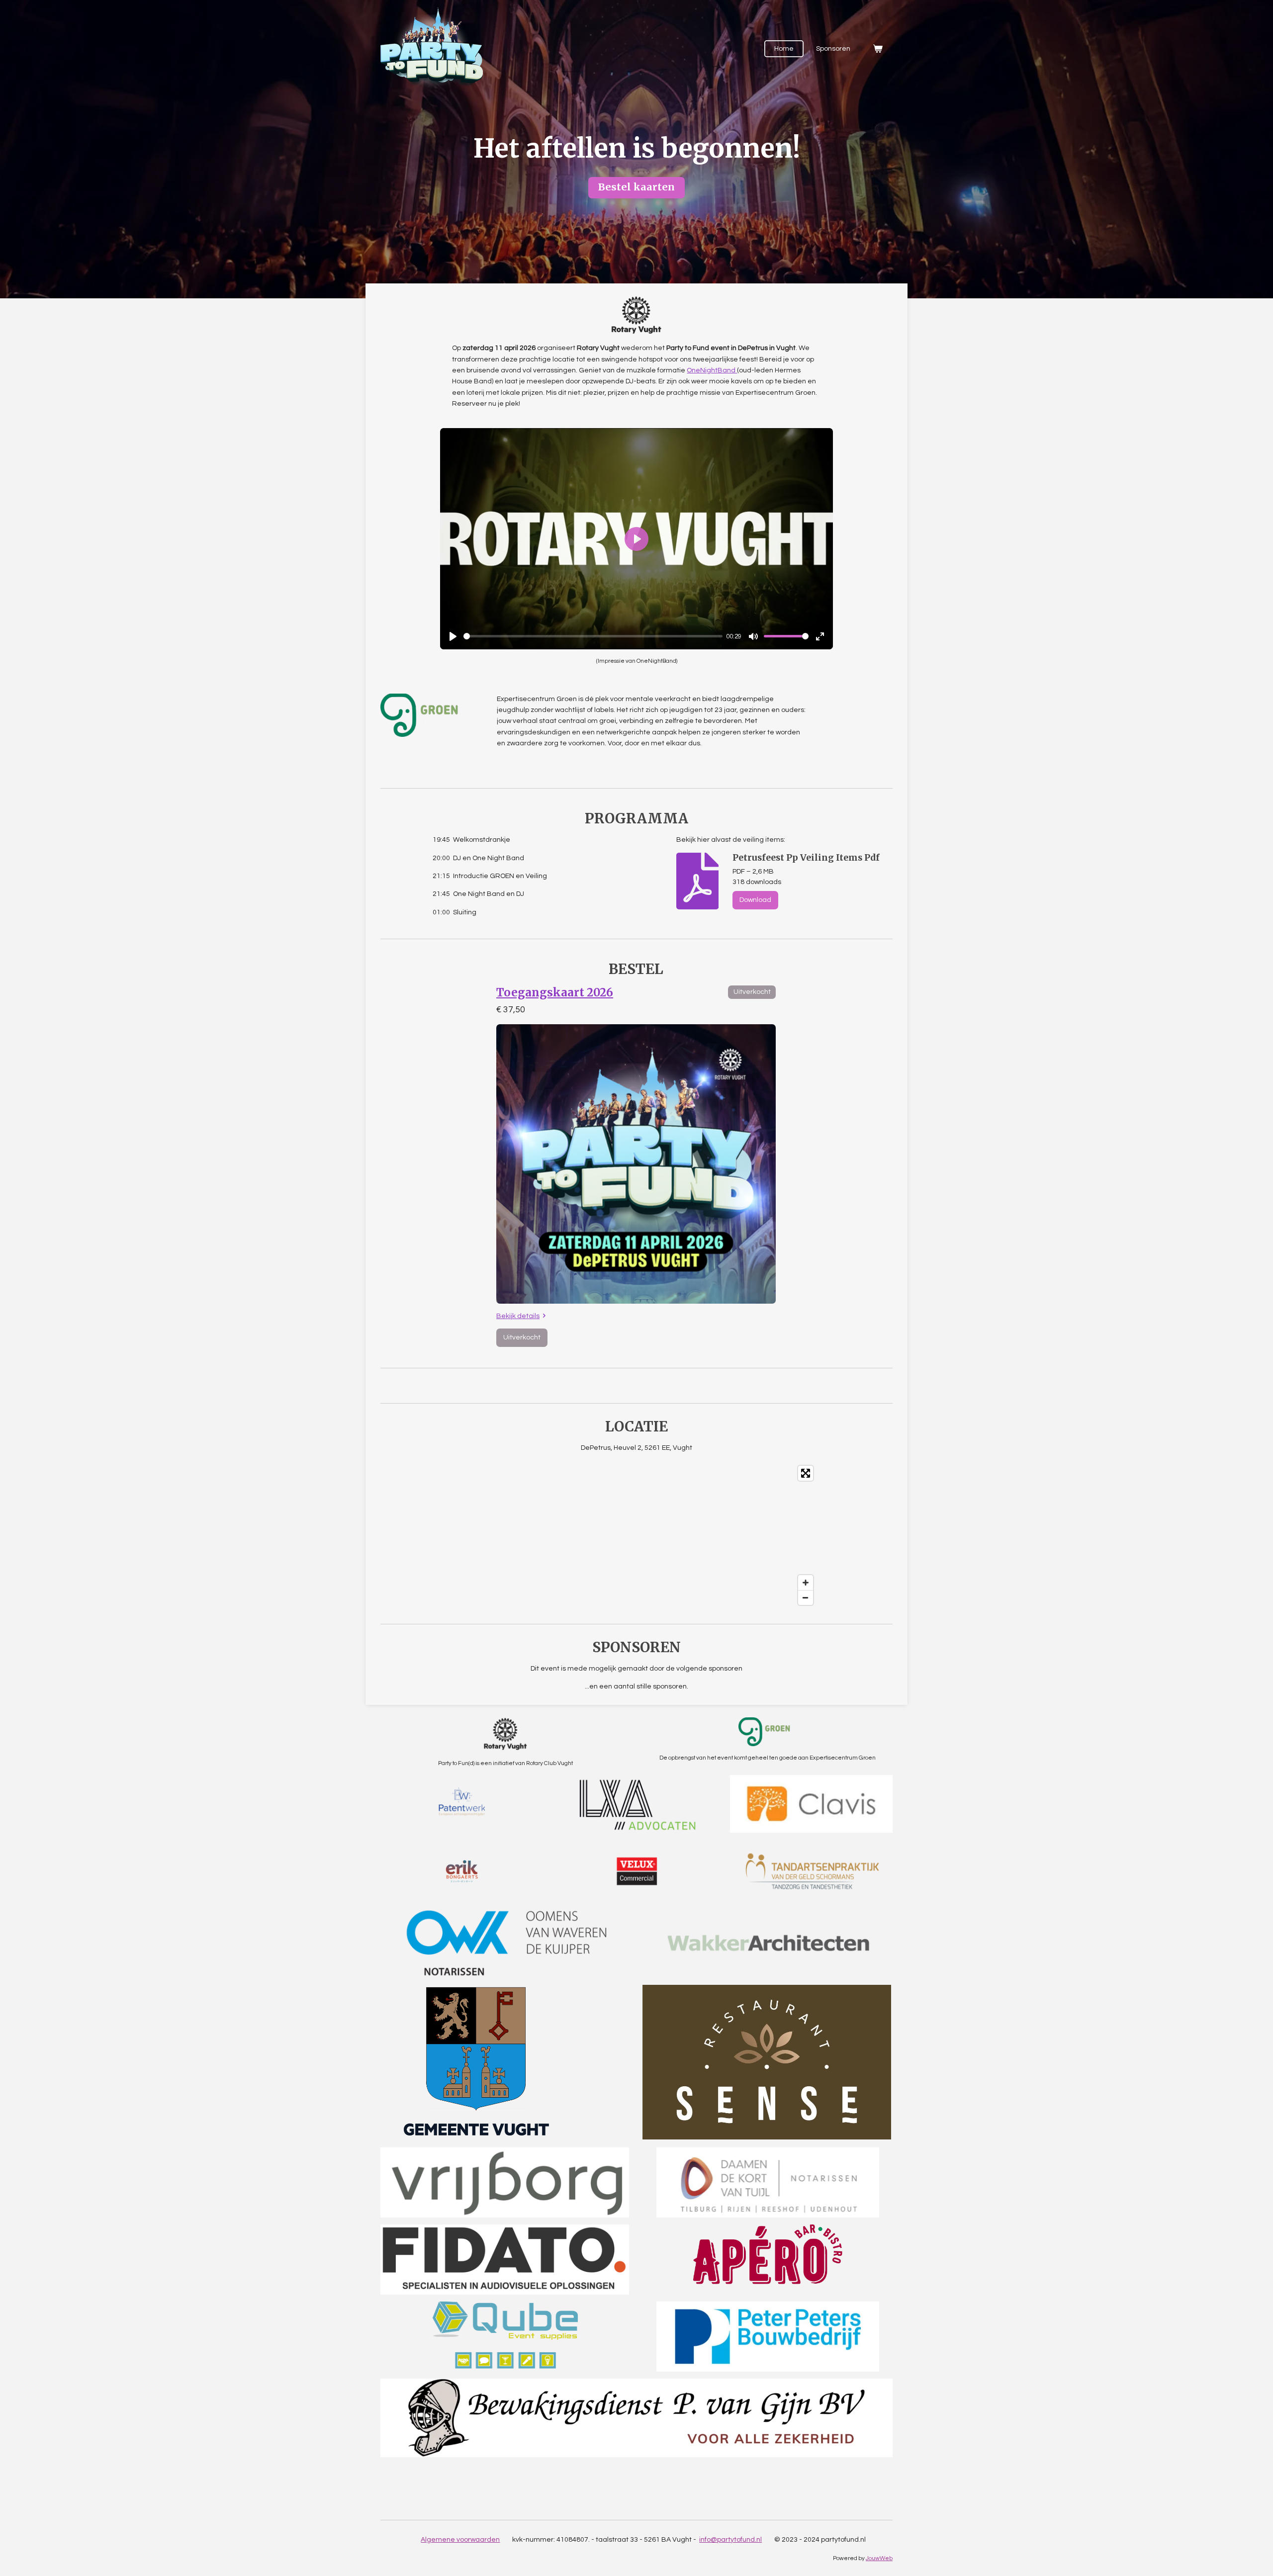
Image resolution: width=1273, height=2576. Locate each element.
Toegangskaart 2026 (555, 992)
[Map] (636, 1535)
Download (755, 900)
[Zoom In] (806, 1583)
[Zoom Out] (806, 1598)
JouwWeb (879, 2558)
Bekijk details (518, 1316)
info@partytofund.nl (730, 2540)
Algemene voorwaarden (460, 2540)
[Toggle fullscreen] (806, 1473)
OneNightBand (712, 370)
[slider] (593, 636)
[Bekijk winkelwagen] (878, 49)
